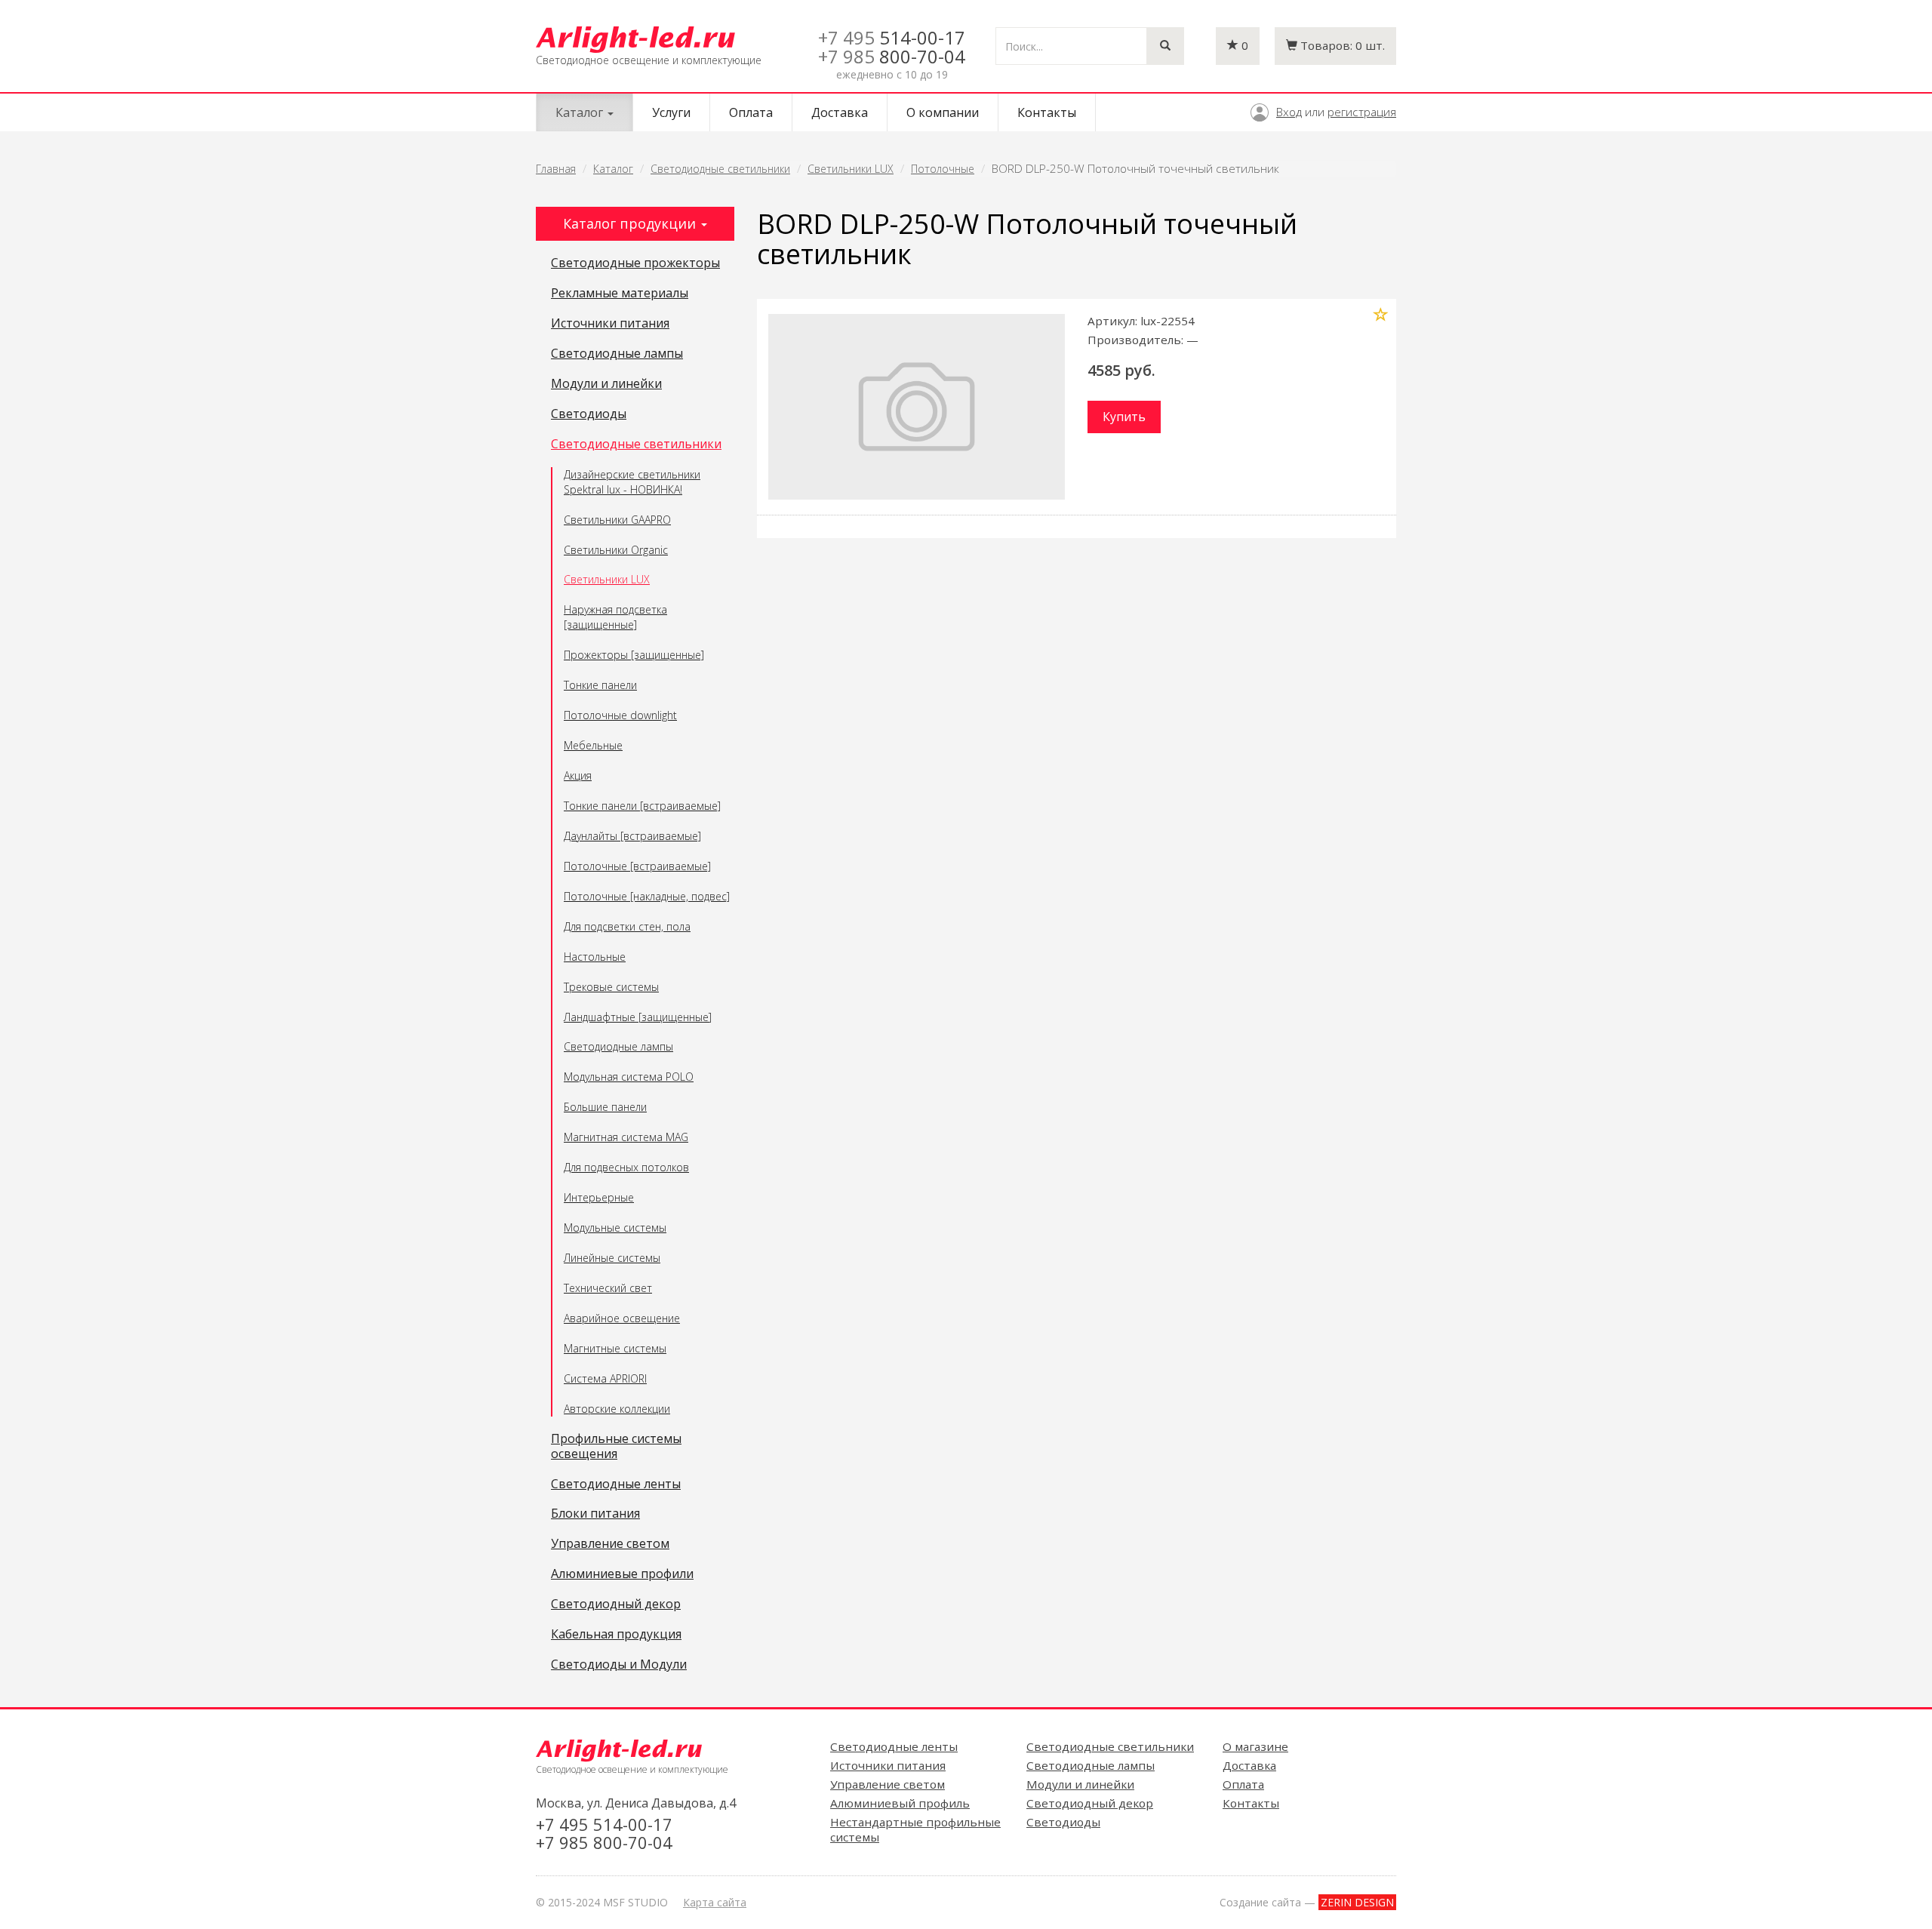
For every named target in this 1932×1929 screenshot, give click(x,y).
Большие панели (605, 1107)
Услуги (671, 112)
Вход (1289, 112)
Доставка (840, 112)
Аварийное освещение (622, 1318)
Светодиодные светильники (720, 169)
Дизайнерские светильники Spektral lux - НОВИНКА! (632, 482)
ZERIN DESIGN (1357, 1902)
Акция (578, 775)
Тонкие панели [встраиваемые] (642, 806)
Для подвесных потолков (626, 1167)
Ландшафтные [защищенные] (638, 1017)
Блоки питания (595, 1514)
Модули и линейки (606, 384)
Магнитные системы (615, 1348)
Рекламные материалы (620, 294)
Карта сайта (715, 1902)
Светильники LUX (851, 169)
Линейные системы (612, 1258)
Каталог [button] (581, 112)
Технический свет (608, 1288)
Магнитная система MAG (626, 1137)
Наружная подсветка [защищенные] (615, 617)
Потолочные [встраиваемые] (637, 866)
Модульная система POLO (629, 1077)
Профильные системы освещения (616, 1447)
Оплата (751, 112)
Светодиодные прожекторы (635, 263)
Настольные (595, 957)
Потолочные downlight (620, 715)
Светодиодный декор (616, 1604)
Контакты (1047, 112)
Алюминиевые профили (622, 1574)
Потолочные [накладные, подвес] (647, 896)
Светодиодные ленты (616, 1484)
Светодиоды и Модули (619, 1665)
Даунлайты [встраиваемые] (632, 836)
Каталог (613, 169)
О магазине (1255, 1746)
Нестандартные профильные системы (915, 1829)
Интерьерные (599, 1197)
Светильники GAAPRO (617, 520)
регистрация (1362, 112)
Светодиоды (589, 414)
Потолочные (943, 169)
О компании (943, 112)
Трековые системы (611, 987)
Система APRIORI (605, 1378)
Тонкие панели (600, 685)
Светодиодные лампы (617, 354)
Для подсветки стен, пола (627, 926)
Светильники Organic (616, 550)
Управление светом (610, 1544)
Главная (556, 169)
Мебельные (593, 745)
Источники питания (610, 324)
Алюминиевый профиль (900, 1803)
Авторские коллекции (617, 1409)
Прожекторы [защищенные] (634, 655)
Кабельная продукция (616, 1635)
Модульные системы (615, 1228)
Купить (1124, 417)
